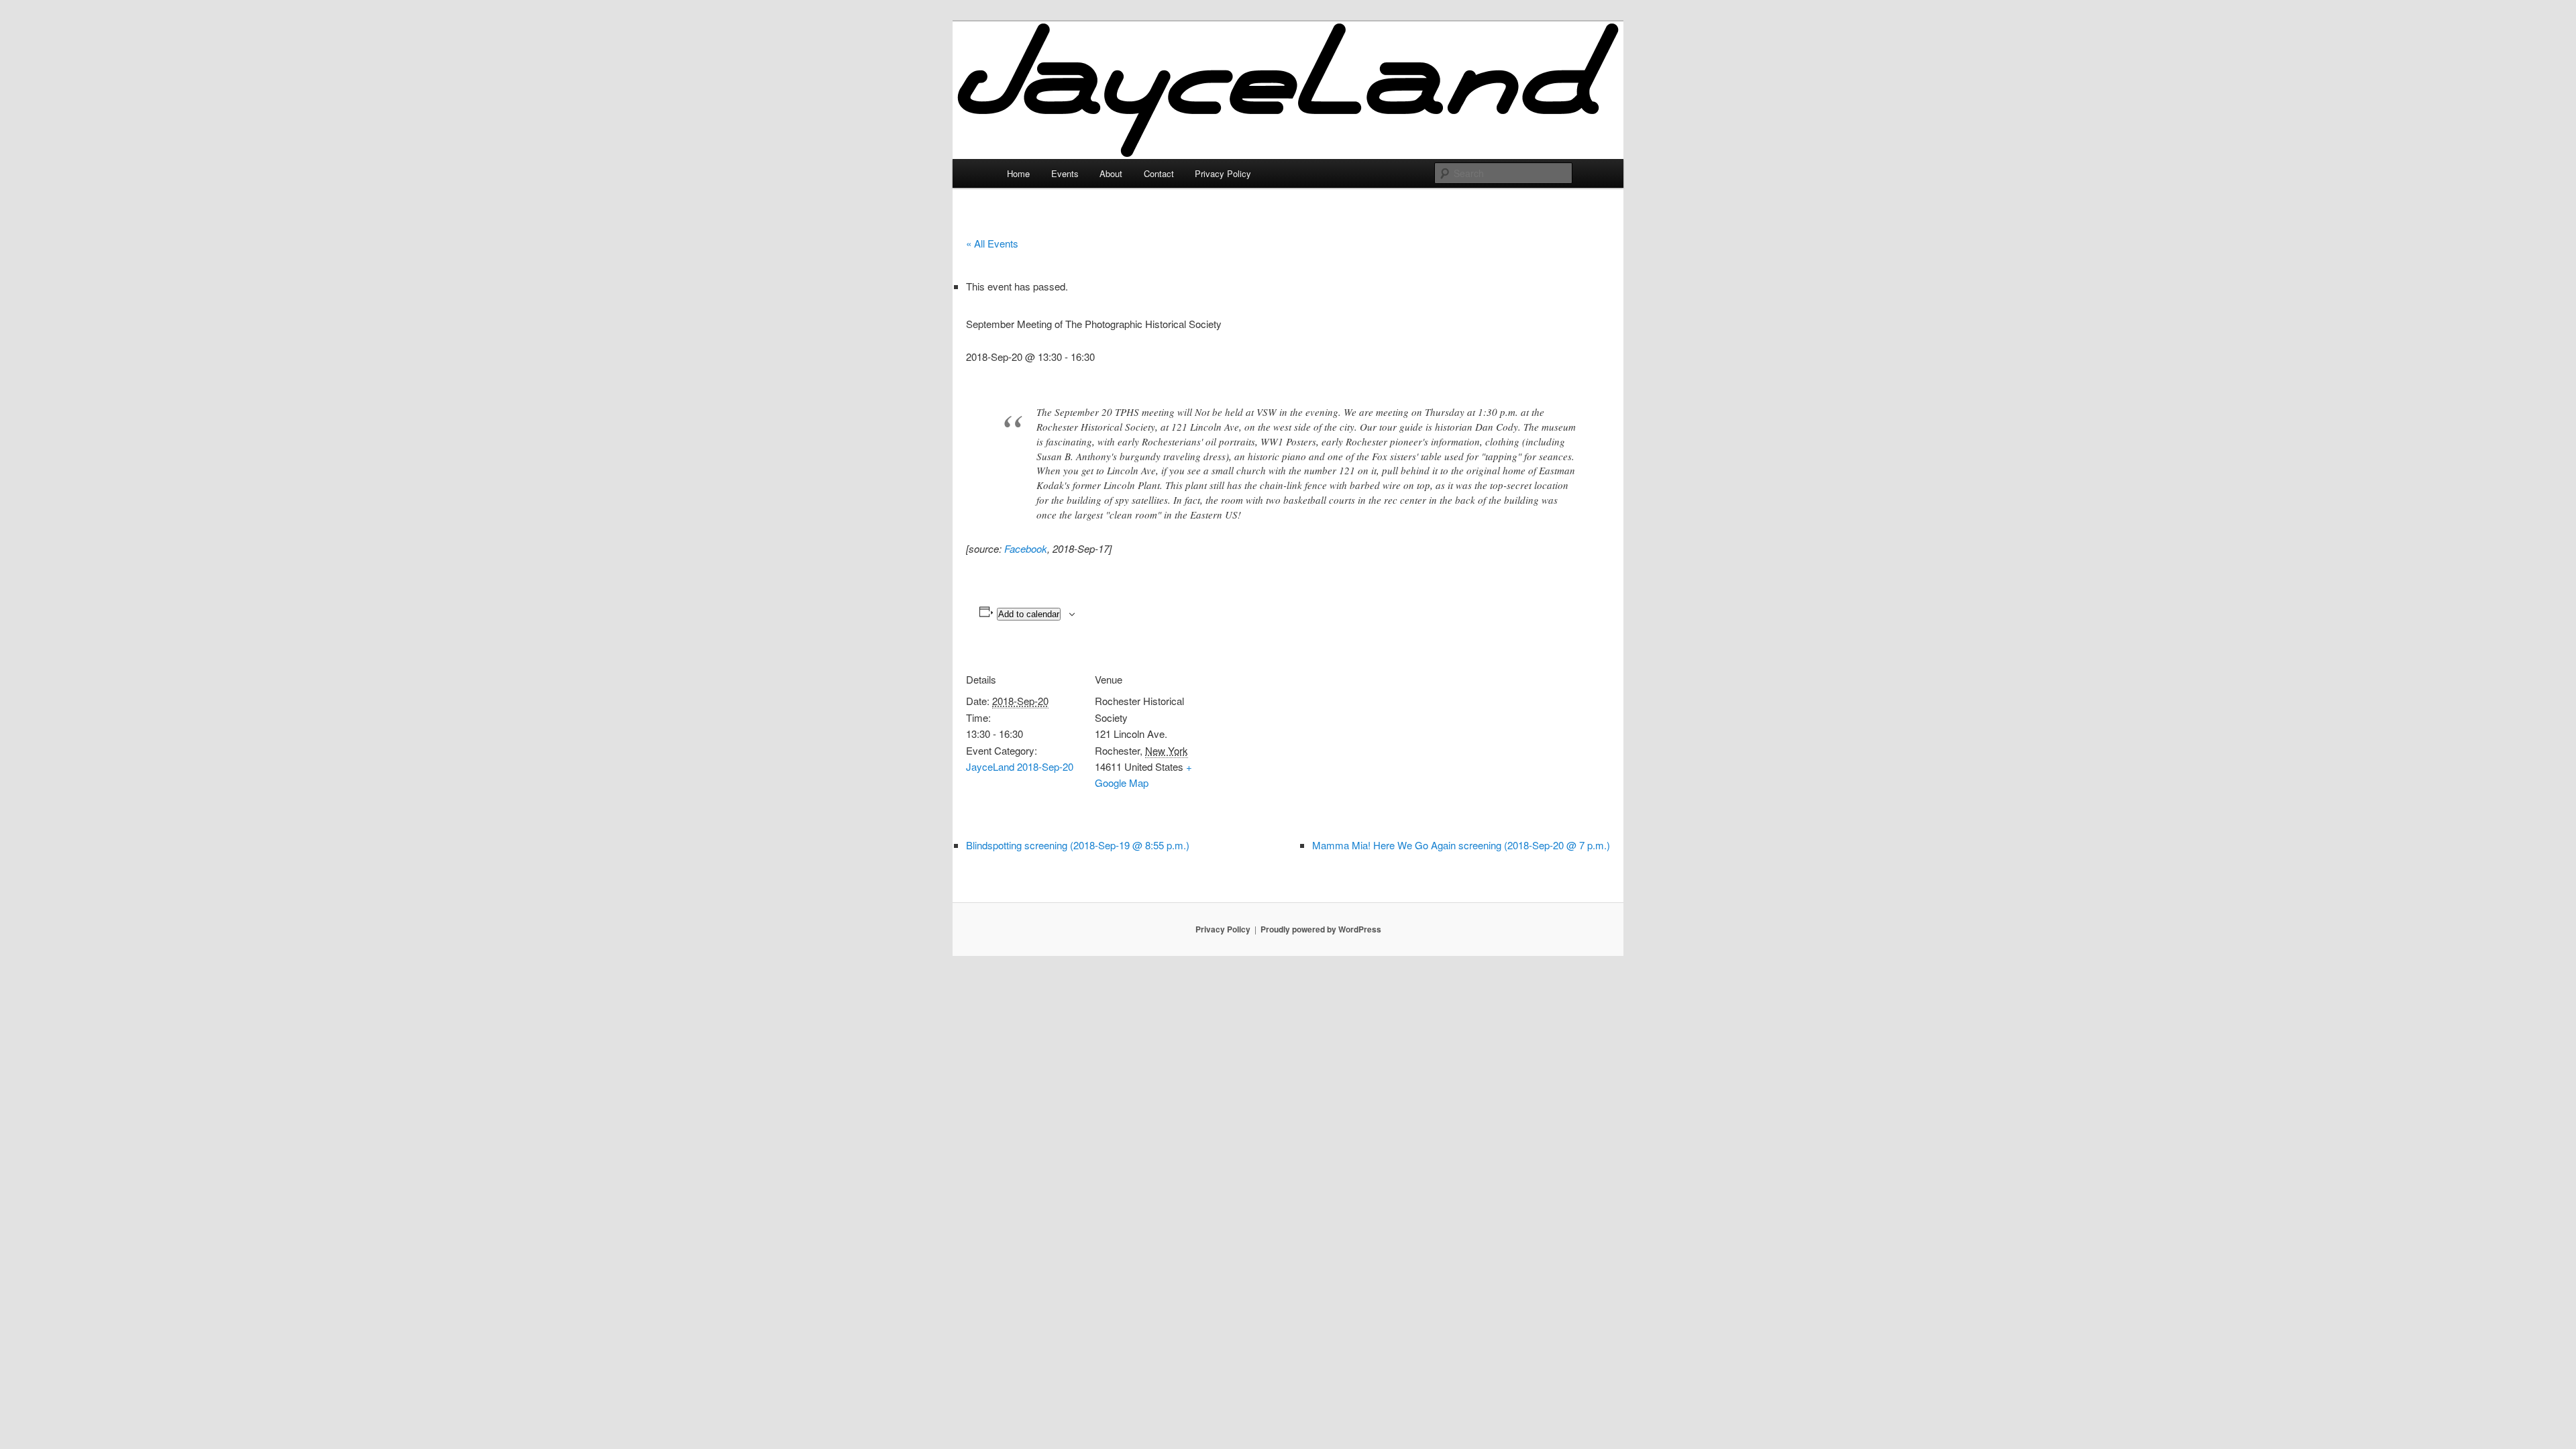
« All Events (992, 243)
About (1111, 173)
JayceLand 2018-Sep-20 (1020, 766)
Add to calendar (1029, 614)
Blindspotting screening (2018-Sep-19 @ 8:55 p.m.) (1078, 845)
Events (1065, 173)
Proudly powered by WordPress (1321, 929)
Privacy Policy (1223, 173)
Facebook (1026, 548)
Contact (1159, 173)
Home (1018, 173)
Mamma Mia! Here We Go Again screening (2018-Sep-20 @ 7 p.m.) (1461, 845)
